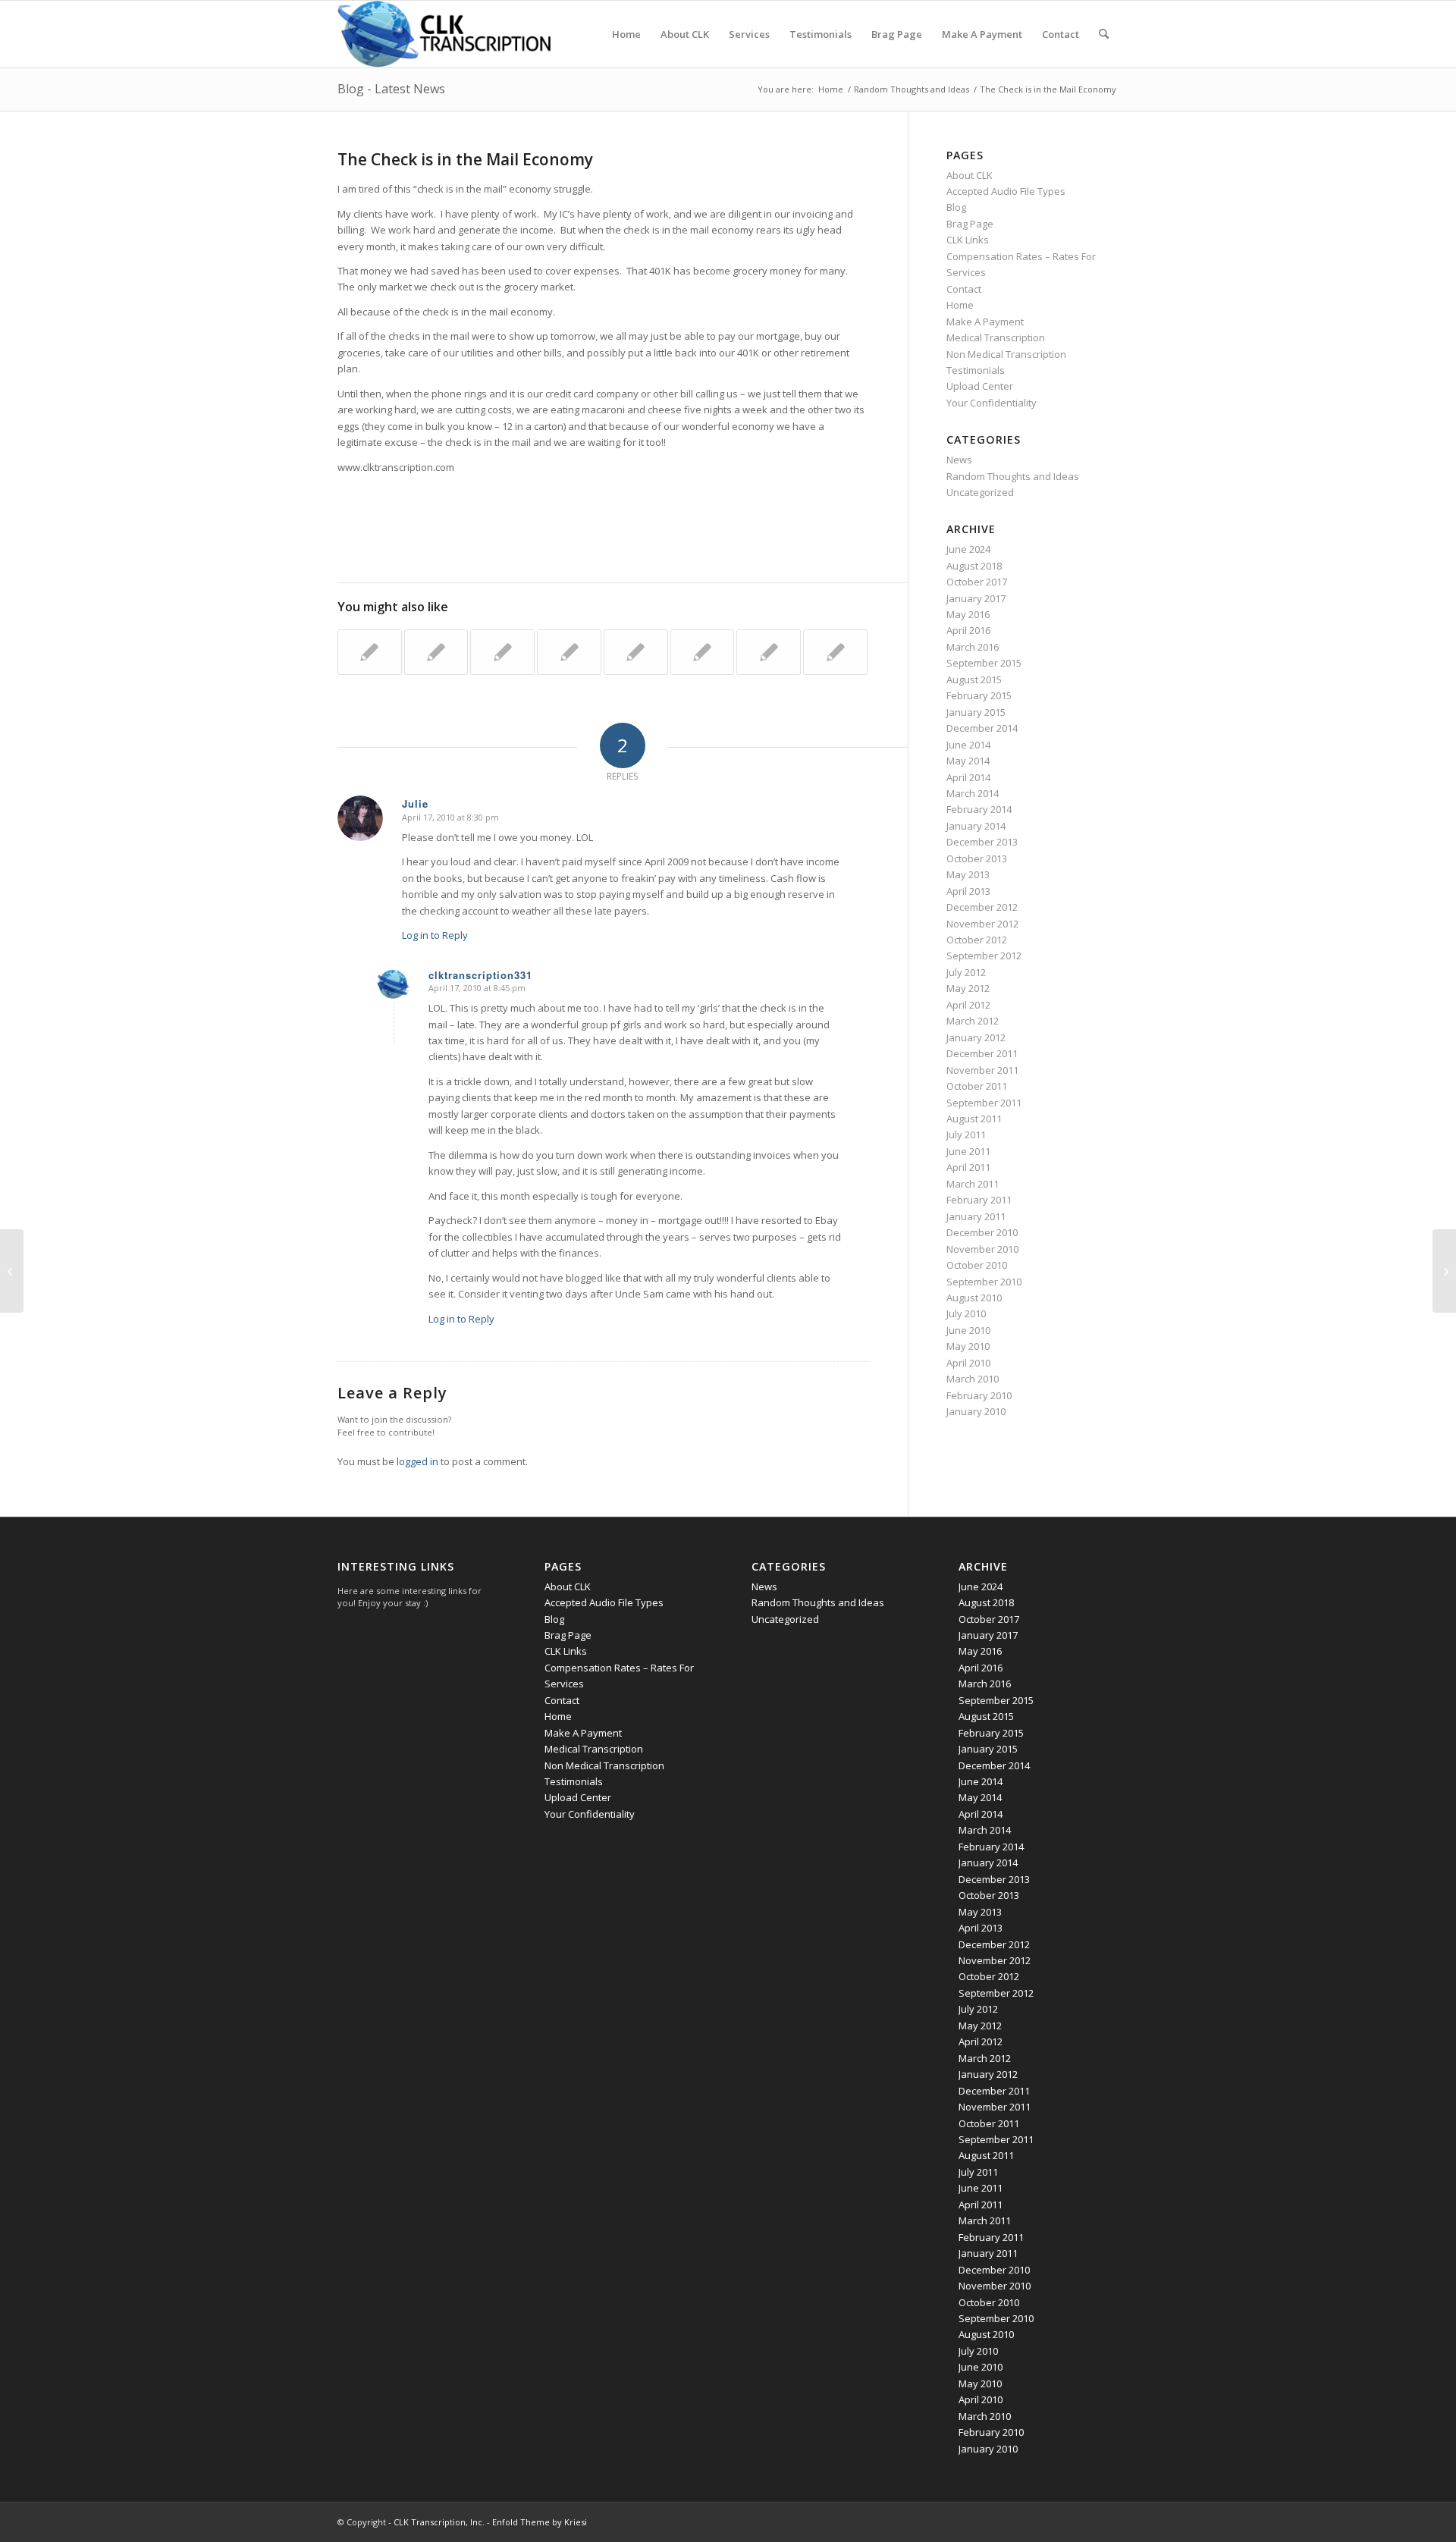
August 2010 (974, 1298)
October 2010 (977, 1265)
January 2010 (976, 1411)
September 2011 (984, 1103)
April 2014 (968, 777)
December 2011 (982, 1053)
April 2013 (968, 891)
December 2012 (982, 907)
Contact (964, 289)
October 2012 (977, 940)
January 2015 (976, 712)
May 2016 (968, 614)
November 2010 (982, 1249)
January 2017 (976, 598)
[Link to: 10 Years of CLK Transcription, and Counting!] (769, 652)
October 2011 (977, 1086)
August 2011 (974, 1119)
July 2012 (966, 972)
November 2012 (982, 924)
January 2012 (976, 1037)
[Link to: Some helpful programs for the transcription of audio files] (835, 652)
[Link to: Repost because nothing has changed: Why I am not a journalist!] (703, 652)
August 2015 (974, 679)
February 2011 (979, 1200)
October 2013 (977, 858)
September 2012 (984, 956)
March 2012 (973, 1021)
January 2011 (976, 1216)
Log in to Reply (435, 935)
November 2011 (982, 1070)
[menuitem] (626, 34)
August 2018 (974, 566)
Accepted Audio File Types (1006, 191)
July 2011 (966, 1134)
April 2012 (968, 1005)
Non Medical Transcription (1006, 354)
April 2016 (968, 630)
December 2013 (982, 842)
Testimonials (976, 370)
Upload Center (980, 386)
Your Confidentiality (992, 403)
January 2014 (976, 826)
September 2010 (984, 1282)
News (959, 460)
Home (960, 305)
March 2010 (973, 1379)
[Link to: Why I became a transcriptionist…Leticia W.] (370, 652)
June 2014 (968, 745)
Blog (956, 207)
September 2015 (984, 663)
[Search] (1104, 34)
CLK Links (968, 240)
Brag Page (970, 224)
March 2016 (973, 647)
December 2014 (982, 728)
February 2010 (979, 1395)
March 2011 (973, 1184)
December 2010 (982, 1232)
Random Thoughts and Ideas (1013, 476)
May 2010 (968, 1346)
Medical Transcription (996, 337)
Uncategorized (980, 492)
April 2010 (968, 1363)
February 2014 (979, 809)
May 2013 (968, 874)
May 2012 (968, 988)
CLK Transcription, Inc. (439, 2522)
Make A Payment (985, 322)
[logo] (444, 34)
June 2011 (968, 1151)
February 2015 (979, 695)
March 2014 (973, 793)
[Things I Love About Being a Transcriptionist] (12, 1271)
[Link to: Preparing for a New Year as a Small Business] (636, 652)
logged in (417, 1461)
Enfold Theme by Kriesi (540, 2522)
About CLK (970, 175)
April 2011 (968, 1167)
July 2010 (966, 1313)
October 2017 (977, 582)
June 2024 (968, 549)
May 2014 (968, 761)
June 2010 (968, 1330)
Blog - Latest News (391, 89)
